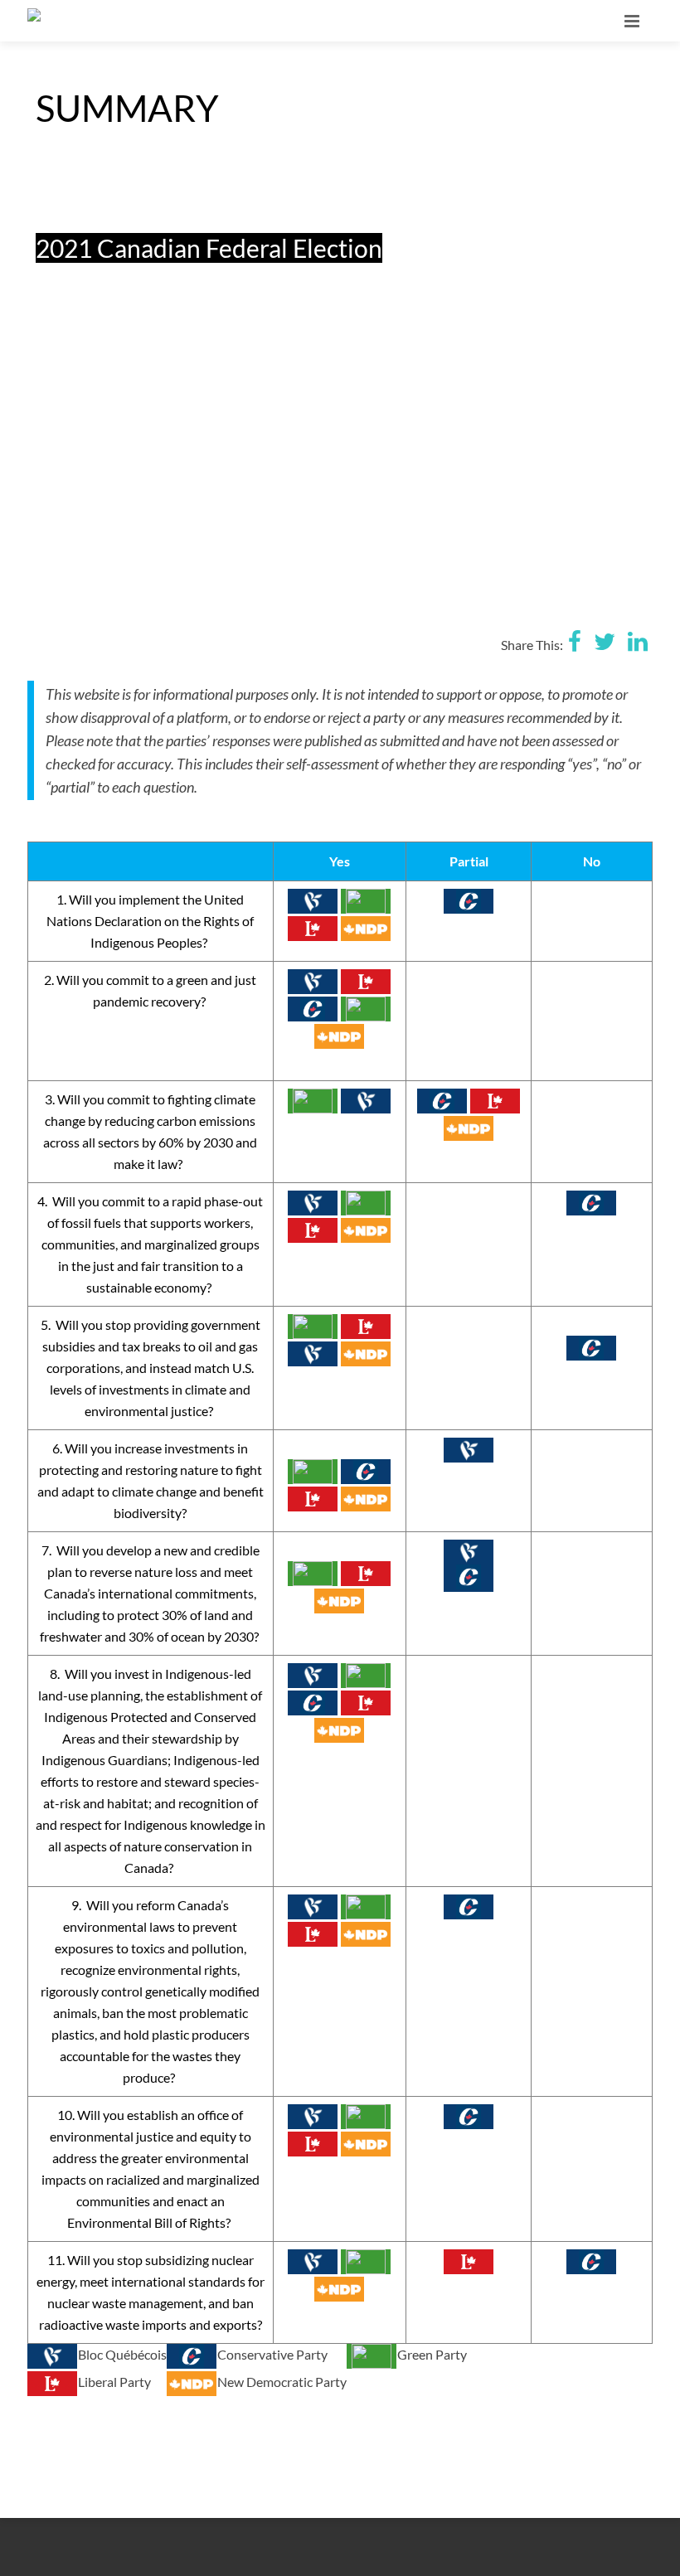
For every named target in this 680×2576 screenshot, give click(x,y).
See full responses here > (105, 531)
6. (58, 1448)
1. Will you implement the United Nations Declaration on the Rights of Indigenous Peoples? (150, 921)
